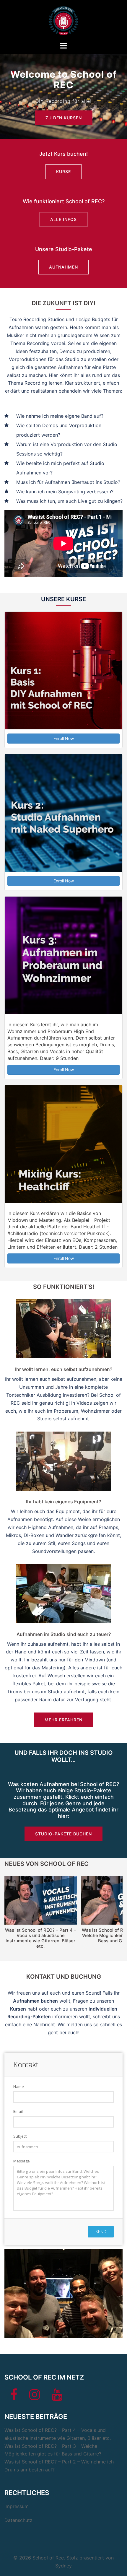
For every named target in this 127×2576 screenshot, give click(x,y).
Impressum (17, 2506)
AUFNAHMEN (63, 267)
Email (18, 2111)
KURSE (63, 171)
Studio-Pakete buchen (63, 1834)
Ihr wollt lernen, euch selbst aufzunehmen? (64, 1369)
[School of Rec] (63, 20)
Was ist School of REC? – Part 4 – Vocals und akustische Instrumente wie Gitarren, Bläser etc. (41, 1938)
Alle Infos (63, 219)
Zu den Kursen (64, 118)
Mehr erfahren (63, 1720)
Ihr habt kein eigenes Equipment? (63, 1502)
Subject (20, 2136)
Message (22, 2161)
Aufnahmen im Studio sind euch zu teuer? (64, 1634)
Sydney (63, 2566)
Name (19, 2087)
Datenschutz (18, 2520)
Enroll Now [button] (64, 738)
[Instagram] (35, 2397)
